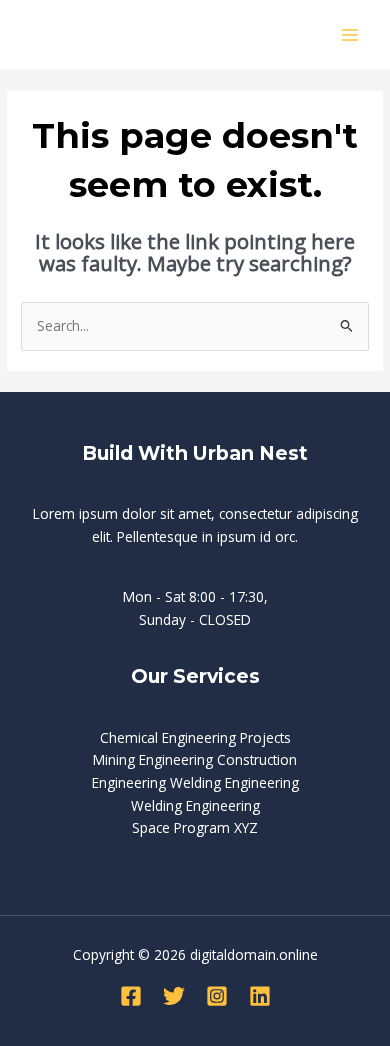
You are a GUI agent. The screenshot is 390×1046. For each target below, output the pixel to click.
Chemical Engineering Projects (195, 737)
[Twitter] (174, 996)
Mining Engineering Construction (195, 759)
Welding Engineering (195, 805)
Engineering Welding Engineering (195, 782)
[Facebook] (131, 996)
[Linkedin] (260, 996)
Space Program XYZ (195, 827)
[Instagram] (217, 996)
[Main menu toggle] (350, 34)
